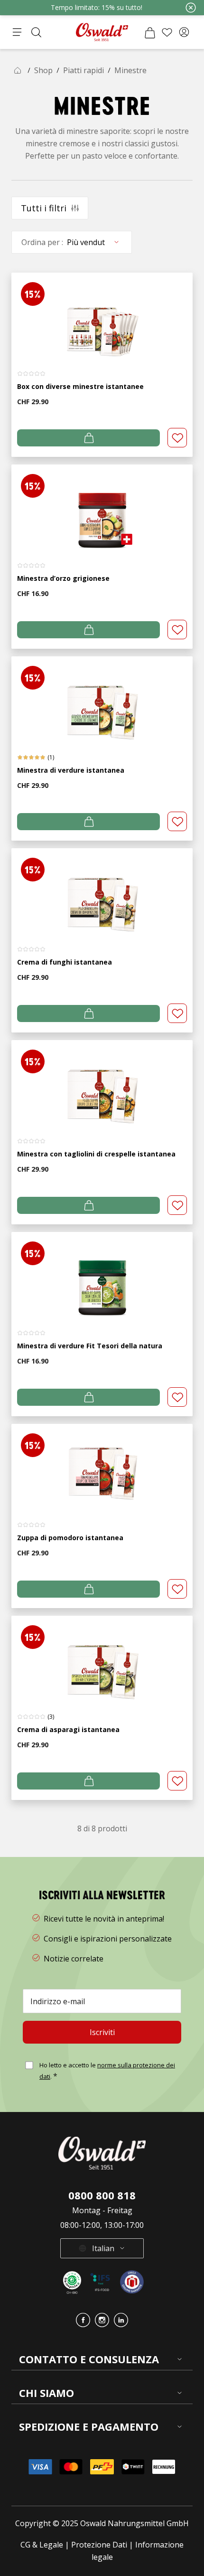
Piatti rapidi (83, 70)
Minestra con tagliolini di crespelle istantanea (96, 1154)
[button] (184, 32)
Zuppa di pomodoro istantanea (70, 1538)
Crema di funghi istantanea (65, 962)
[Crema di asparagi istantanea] (102, 1659)
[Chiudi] (191, 8)
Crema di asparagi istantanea (68, 1729)
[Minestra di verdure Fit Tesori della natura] (102, 1275)
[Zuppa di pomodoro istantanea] (102, 1467)
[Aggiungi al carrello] (88, 438)
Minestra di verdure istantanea (71, 770)
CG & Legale (42, 2545)
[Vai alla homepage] (102, 32)
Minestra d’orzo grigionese (63, 578)
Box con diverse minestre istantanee (80, 386)
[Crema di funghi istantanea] (102, 891)
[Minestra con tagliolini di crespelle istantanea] (102, 1083)
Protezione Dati (99, 2545)
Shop (43, 70)
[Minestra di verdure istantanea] (102, 699)
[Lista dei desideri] (167, 32)
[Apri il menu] (17, 32)
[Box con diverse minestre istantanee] (102, 316)
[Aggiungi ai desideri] (177, 438)
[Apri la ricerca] (36, 32)
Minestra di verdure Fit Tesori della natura (90, 1346)
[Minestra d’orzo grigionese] (102, 507)
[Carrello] (150, 32)
